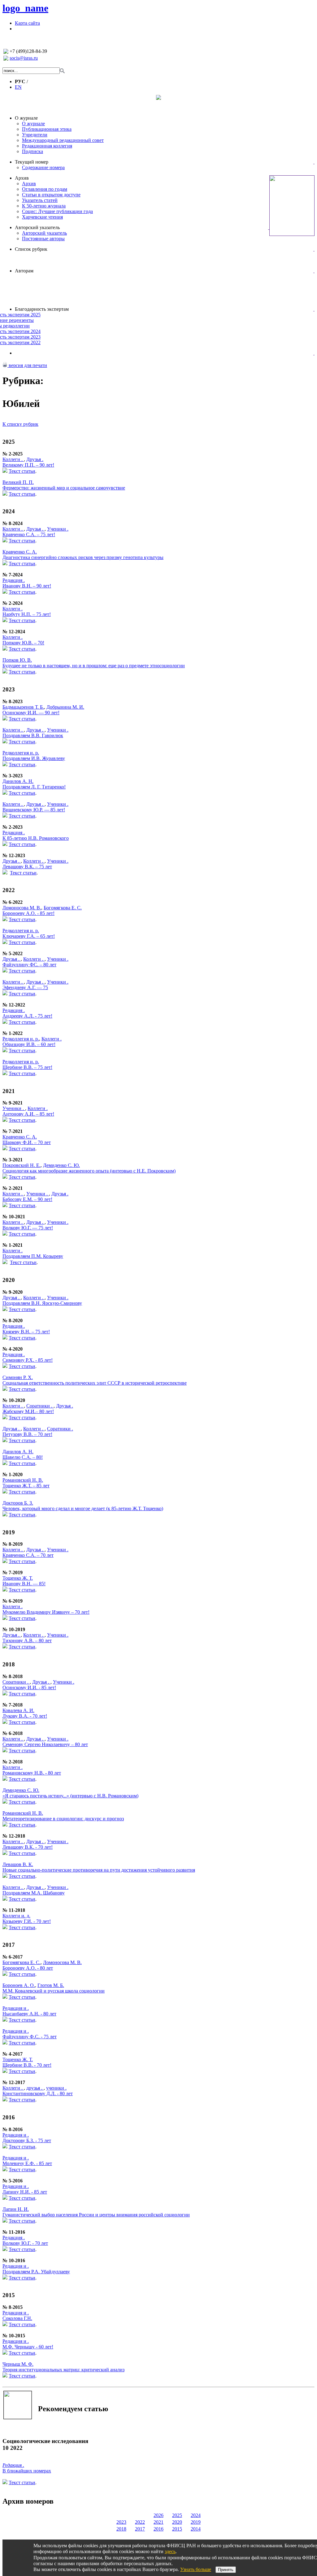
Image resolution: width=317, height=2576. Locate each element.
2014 (196, 2529)
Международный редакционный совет (63, 140)
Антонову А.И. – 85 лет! (28, 1114)
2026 (158, 2515)
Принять (226, 2570)
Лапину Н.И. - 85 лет (25, 2192)
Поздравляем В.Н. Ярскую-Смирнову (42, 1303)
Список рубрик (31, 249)
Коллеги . (13, 459)
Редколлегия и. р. (21, 753)
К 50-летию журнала (44, 206)
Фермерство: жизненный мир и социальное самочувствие (64, 488)
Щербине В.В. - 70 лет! (27, 2065)
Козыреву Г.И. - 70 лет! (27, 1921)
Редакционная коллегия (47, 146)
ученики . (56, 2088)
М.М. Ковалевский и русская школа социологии (54, 1991)
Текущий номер (32, 162)
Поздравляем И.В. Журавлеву (34, 758)
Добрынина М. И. (65, 707)
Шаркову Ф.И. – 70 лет (27, 1142)
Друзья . (35, 459)
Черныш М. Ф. (18, 2364)
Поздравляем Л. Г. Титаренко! (34, 787)
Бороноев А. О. (19, 1985)
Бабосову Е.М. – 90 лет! (27, 1199)
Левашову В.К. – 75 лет (27, 867)
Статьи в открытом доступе (51, 195)
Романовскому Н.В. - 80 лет (32, 1773)
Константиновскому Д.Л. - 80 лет (38, 2093)
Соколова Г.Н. (17, 2318)
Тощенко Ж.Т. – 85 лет (26, 1486)
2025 (177, 2515)
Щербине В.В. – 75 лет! (27, 1067)
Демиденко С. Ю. (61, 1165)
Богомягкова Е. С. (63, 908)
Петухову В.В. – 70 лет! (27, 1434)
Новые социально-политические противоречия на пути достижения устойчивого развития (99, 1870)
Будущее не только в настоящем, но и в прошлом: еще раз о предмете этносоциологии (94, 666)
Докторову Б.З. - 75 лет (27, 2140)
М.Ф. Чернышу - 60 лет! (28, 2347)
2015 (177, 2529)
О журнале (26, 118)
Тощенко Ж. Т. (18, 1578)
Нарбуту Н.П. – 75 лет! (27, 614)
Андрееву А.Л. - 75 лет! (27, 1016)
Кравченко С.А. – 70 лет (28, 1555)
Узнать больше (196, 2569)
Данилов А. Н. (18, 781)
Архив (22, 178)
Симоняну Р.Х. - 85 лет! (28, 1360)
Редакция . (14, 580)
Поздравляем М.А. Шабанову (34, 1893)
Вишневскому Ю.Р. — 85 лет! (34, 810)
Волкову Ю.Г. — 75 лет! (28, 1228)
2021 (158, 2522)
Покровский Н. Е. (22, 1165)
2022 (140, 2522)
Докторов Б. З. (18, 1503)
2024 (196, 2515)
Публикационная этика (47, 129)
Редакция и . (16, 2008)
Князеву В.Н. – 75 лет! (26, 1332)
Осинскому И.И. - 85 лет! (29, 1687)
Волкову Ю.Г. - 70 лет (25, 2243)
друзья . (35, 2088)
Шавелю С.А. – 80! (23, 1457)
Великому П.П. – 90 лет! (28, 465)
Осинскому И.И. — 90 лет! (31, 713)
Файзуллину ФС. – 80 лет (29, 965)
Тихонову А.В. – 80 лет (27, 1640)
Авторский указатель (37, 227)
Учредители (35, 135)
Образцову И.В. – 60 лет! (29, 1044)
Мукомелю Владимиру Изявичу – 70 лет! (46, 1612)
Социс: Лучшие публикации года (57, 211)
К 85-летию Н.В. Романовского (36, 838)
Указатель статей (40, 200)
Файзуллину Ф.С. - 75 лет (30, 2037)
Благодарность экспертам (42, 309)
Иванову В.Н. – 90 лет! (27, 586)
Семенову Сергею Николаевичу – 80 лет (45, 1744)
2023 (121, 2522)
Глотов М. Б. (51, 1985)
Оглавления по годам (45, 189)
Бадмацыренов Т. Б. (23, 707)
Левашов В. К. (18, 1864)
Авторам (24, 271)
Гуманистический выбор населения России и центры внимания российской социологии (96, 2215)
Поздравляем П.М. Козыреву (33, 1256)
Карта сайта (27, 23)
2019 (196, 2522)
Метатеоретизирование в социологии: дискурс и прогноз (63, 1819)
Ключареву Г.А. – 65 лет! (29, 936)
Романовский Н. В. (23, 1480)
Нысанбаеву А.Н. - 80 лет (29, 2014)
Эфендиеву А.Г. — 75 (25, 987)
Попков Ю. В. (17, 660)
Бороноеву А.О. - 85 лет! (28, 913)
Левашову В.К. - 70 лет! (28, 1847)
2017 (140, 2529)
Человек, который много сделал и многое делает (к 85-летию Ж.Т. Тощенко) (83, 1508)
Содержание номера (43, 167)
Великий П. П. (18, 482)
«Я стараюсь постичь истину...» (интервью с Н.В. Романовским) (70, 1796)
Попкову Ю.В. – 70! (23, 643)
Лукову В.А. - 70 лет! (25, 1716)
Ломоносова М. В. (22, 908)
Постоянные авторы (43, 239)
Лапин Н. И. (16, 2209)
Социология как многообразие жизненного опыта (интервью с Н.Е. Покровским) (89, 1171)
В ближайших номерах (27, 2471)
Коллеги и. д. (16, 1916)
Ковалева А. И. (18, 1710)
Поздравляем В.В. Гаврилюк (33, 735)
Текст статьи (22, 471)
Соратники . (40, 1406)
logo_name (25, 8)
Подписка (33, 151)
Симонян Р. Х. (18, 1377)
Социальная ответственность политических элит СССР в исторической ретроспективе (95, 1383)
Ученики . (58, 529)
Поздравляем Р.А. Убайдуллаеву (36, 2272)
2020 (177, 2522)
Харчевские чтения (42, 217)
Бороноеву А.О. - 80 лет (28, 1968)
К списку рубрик (20, 424)
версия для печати (27, 365)
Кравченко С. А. (20, 552)
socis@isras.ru (24, 58)
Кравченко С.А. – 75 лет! (29, 534)
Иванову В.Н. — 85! (24, 1584)
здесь (170, 2551)
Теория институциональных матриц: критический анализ (63, 2370)
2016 (158, 2529)
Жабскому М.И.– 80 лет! (28, 1411)
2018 (121, 2529)
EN (18, 87)
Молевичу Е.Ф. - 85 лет (27, 2163)
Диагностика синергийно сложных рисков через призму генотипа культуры (83, 557)
